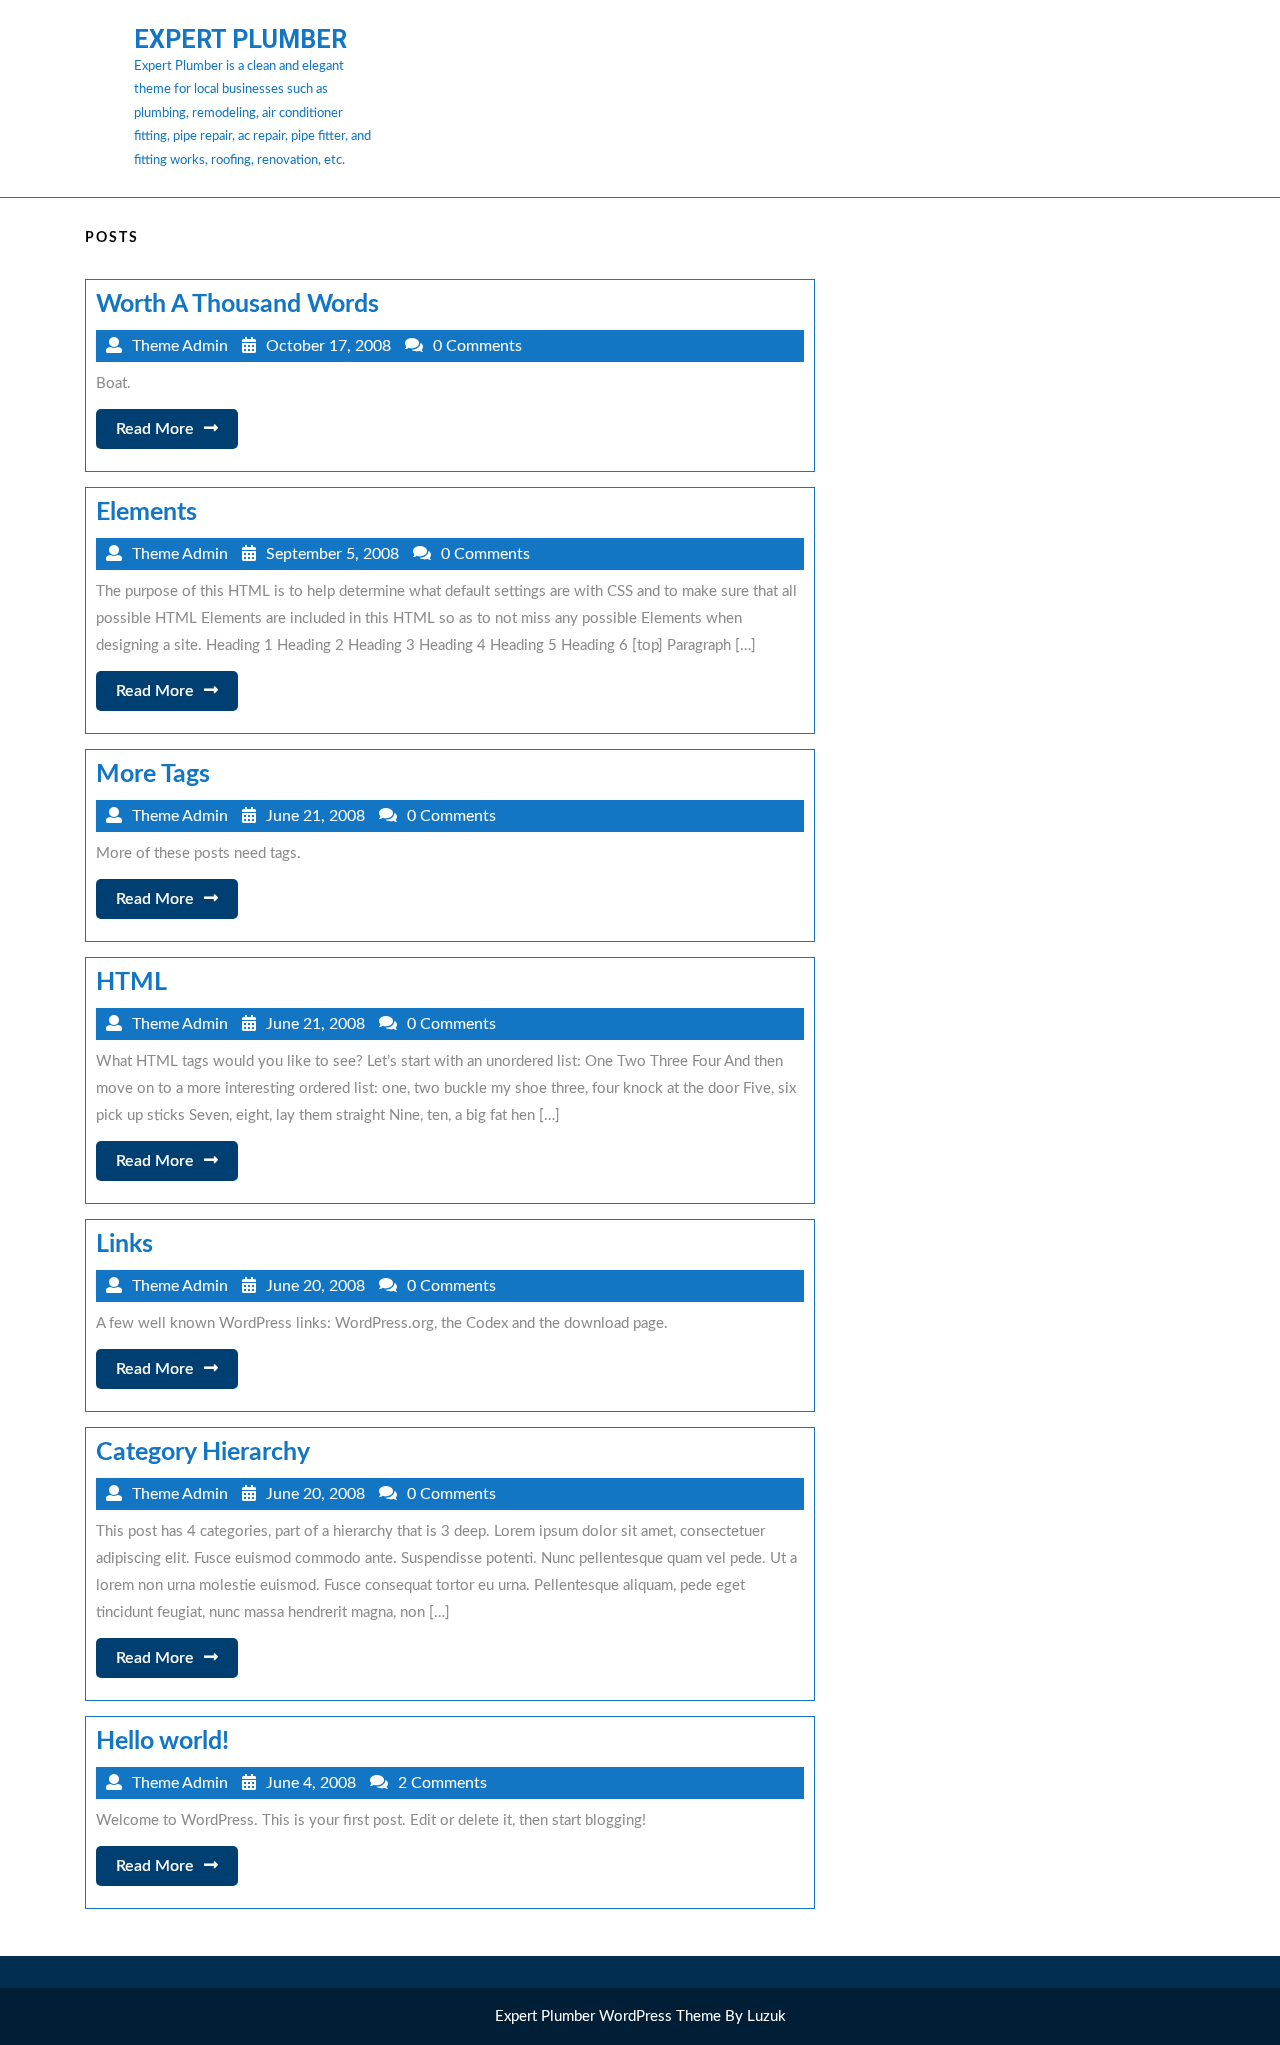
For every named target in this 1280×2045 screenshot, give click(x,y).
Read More (177, 434)
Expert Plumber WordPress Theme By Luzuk (640, 2016)
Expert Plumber (240, 39)
